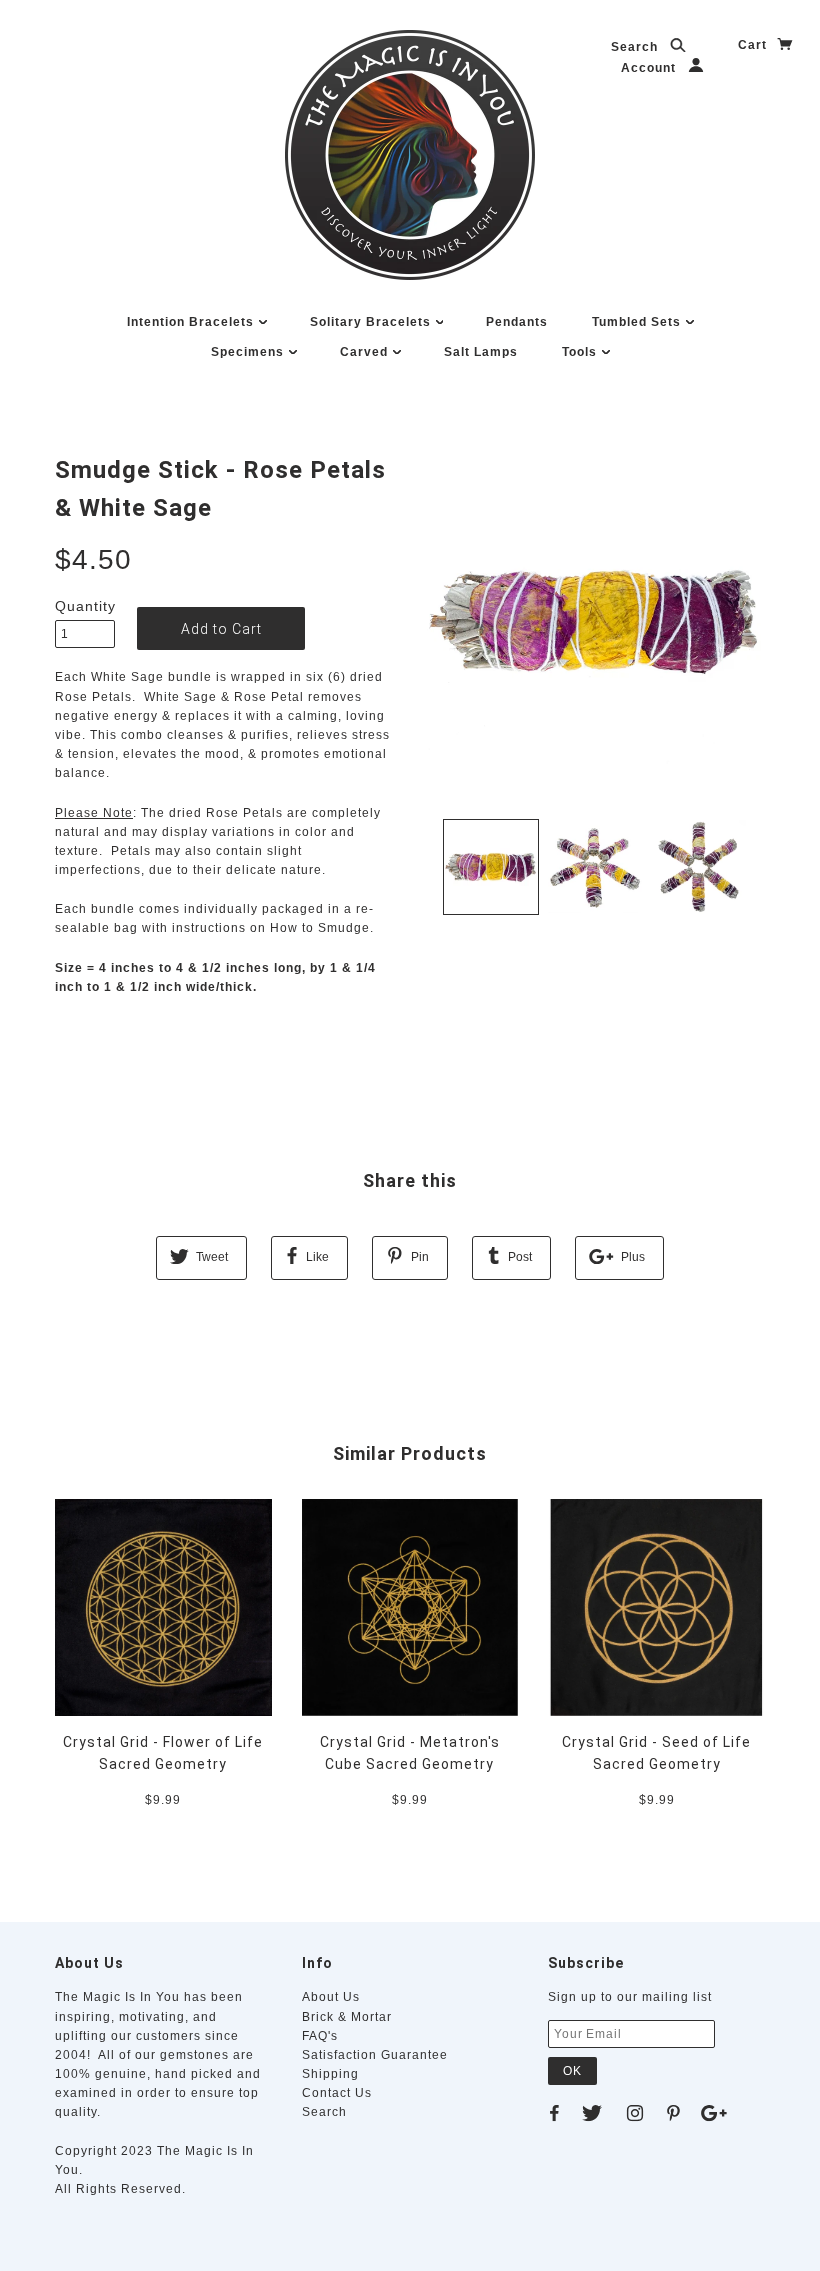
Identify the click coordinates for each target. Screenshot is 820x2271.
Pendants (517, 322)
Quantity (85, 606)
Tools (581, 352)
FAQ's (320, 2036)
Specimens (249, 352)
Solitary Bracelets (372, 322)
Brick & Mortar (347, 2017)
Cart (754, 45)
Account (650, 68)
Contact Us (337, 2093)
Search (636, 47)
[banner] (410, 155)
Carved (366, 352)
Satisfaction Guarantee (375, 2055)
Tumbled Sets (638, 322)
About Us (331, 1997)
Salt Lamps (481, 352)
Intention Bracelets (192, 322)
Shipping (330, 2074)
